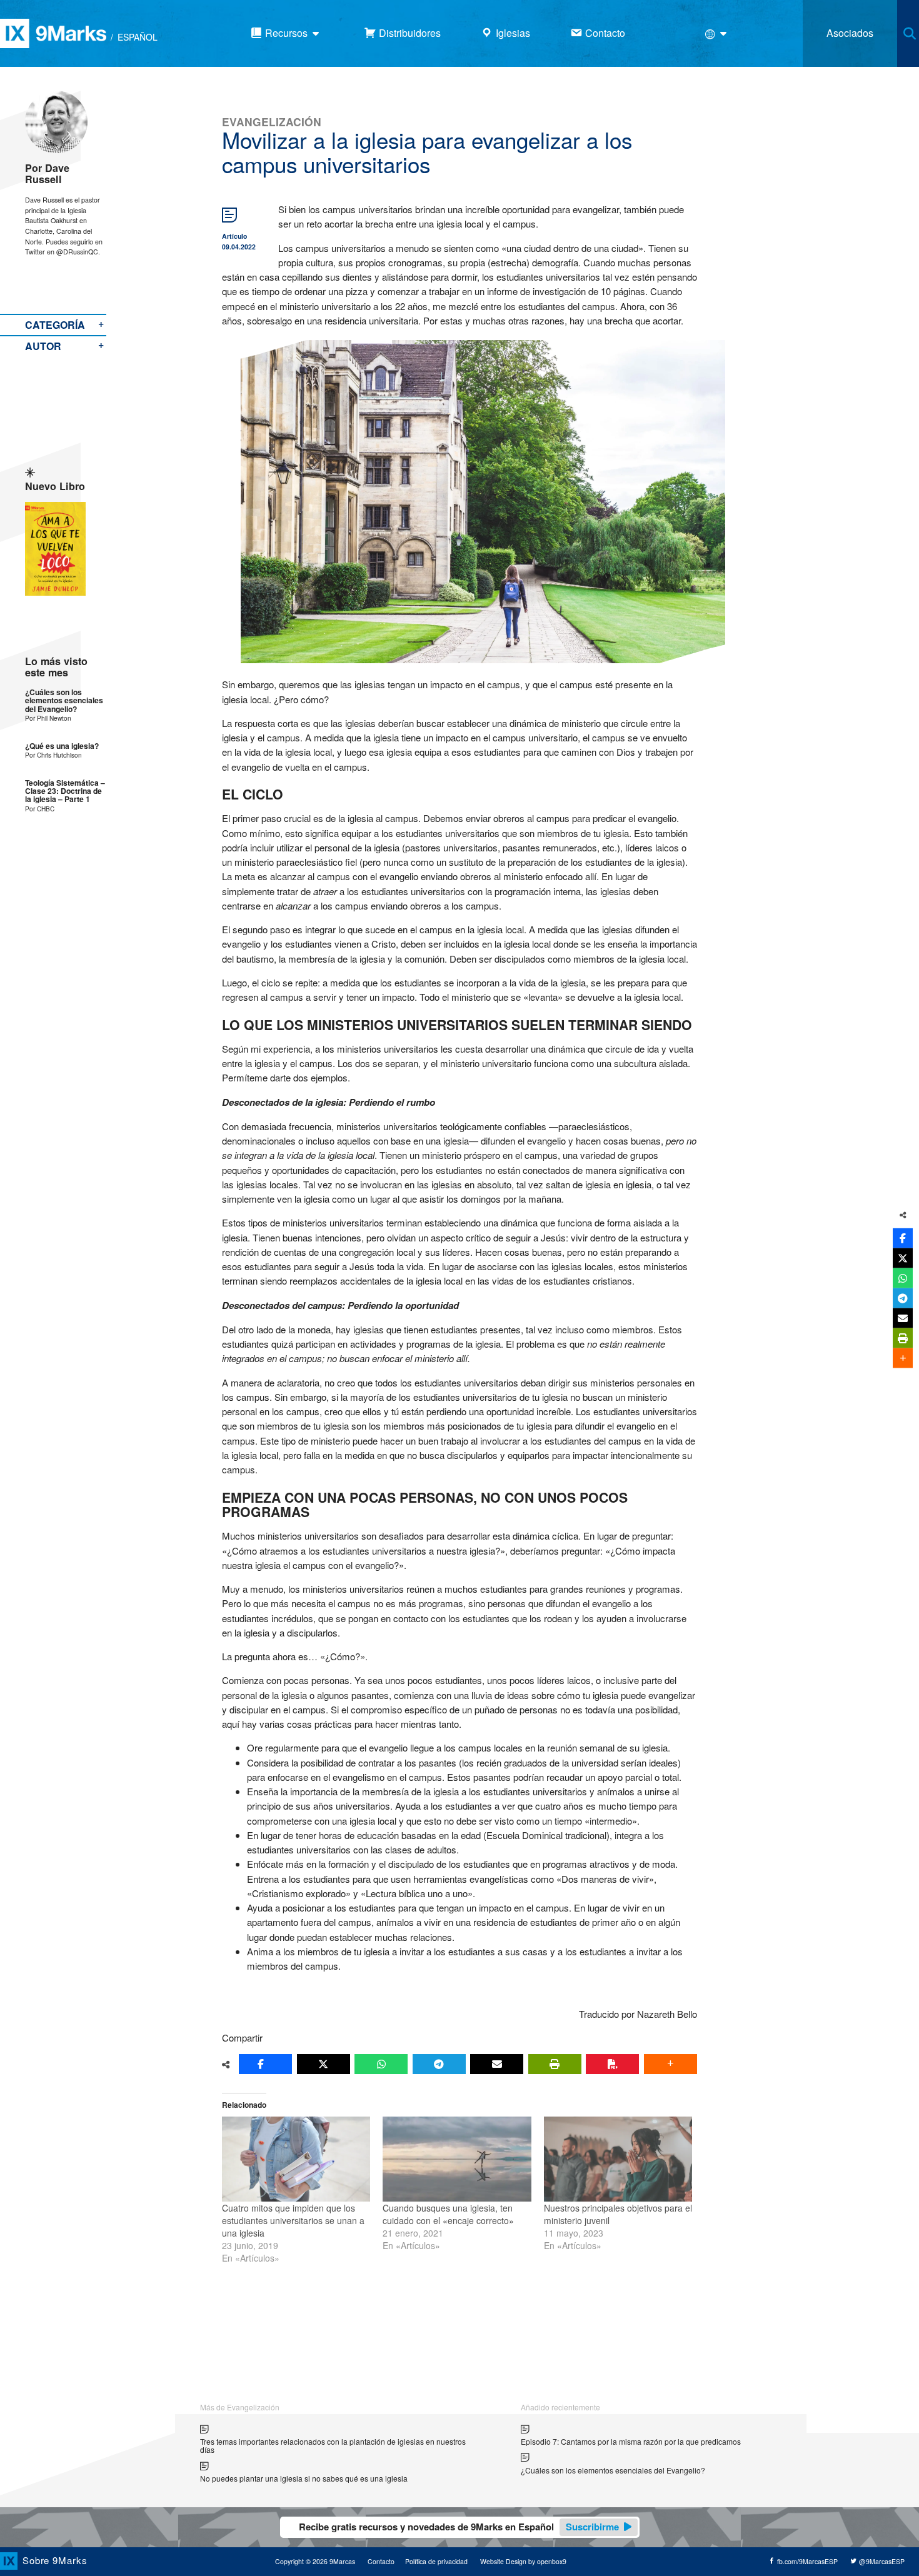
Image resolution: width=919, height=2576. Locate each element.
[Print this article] (555, 2064)
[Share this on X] (324, 2064)
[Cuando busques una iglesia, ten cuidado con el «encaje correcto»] (457, 2159)
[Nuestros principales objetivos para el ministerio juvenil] (618, 2159)
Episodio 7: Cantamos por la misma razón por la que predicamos (631, 2441)
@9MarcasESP (881, 2561)
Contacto (381, 2561)
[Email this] (497, 2064)
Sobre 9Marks (55, 2560)
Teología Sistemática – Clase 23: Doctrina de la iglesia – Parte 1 (65, 791)
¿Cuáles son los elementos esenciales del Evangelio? (64, 701)
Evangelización (272, 122)
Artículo (234, 236)
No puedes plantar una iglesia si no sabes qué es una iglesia (304, 2478)
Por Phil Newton (48, 718)
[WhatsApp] (381, 2064)
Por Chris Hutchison (53, 755)
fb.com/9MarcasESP (806, 2561)
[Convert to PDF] (612, 2064)
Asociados (850, 33)
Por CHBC (40, 809)
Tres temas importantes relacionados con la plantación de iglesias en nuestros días (333, 2446)
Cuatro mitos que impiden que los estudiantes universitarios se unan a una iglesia (293, 2220)
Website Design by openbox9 (523, 2561)
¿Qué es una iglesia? (62, 746)
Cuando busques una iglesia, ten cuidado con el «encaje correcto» (448, 2214)
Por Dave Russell (47, 173)
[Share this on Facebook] (265, 2064)
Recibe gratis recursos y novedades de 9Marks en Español (459, 2527)
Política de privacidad (436, 2561)
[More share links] (670, 2064)
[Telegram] (439, 2064)
